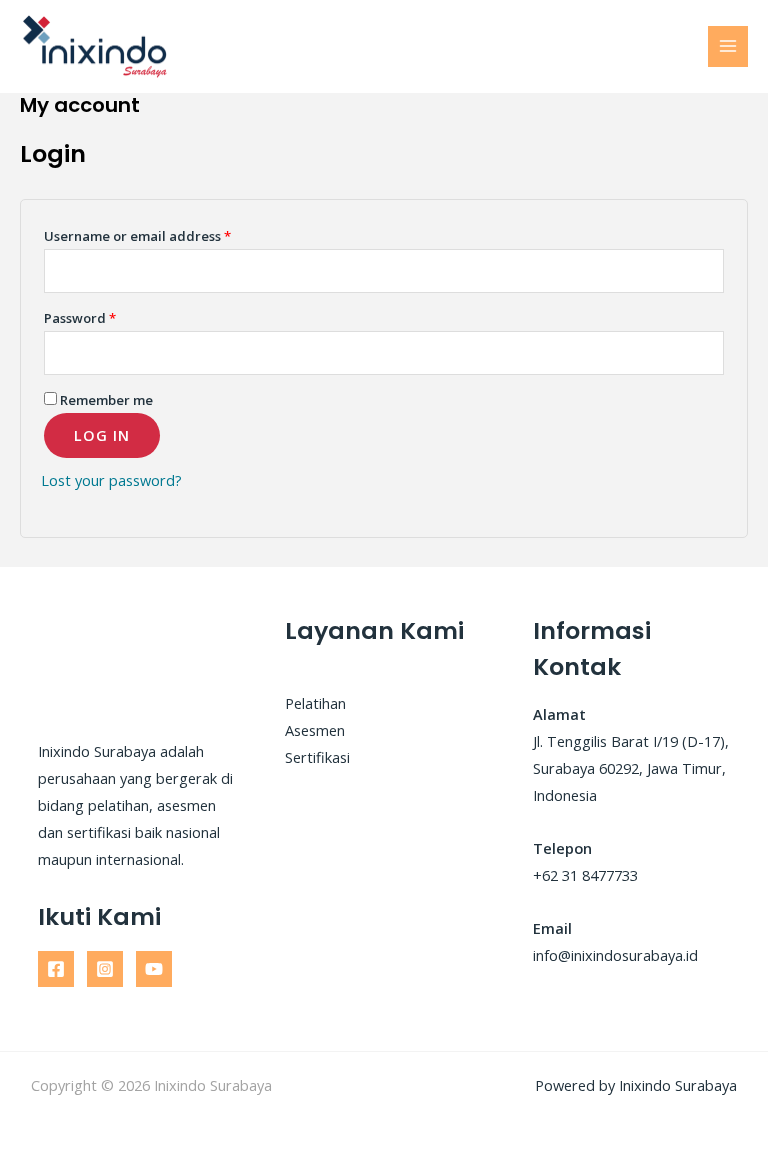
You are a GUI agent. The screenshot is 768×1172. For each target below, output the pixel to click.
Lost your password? (111, 480)
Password (80, 318)
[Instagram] (105, 969)
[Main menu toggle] (728, 46)
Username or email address (137, 236)
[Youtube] (154, 969)
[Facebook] (56, 969)
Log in (102, 435)
